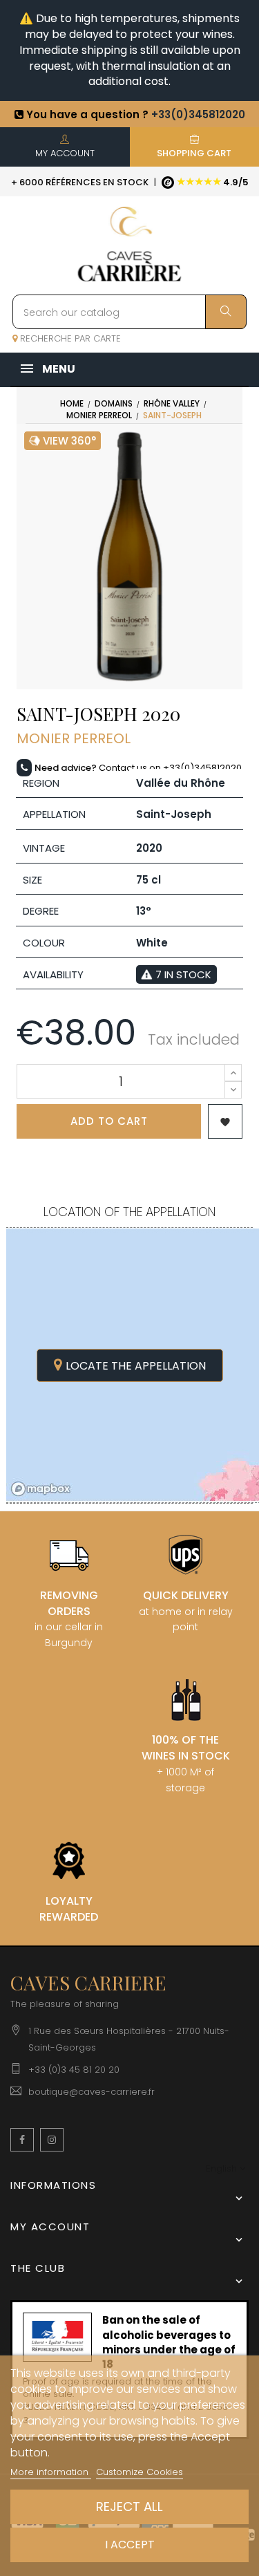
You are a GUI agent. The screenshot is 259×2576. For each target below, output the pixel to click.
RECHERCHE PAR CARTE (69, 338)
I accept (130, 2545)
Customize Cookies (140, 2472)
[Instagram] (52, 2140)
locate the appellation (136, 1366)
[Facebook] (22, 2140)
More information (51, 2472)
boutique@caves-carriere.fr (92, 2092)
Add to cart (109, 1121)
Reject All (129, 2507)
